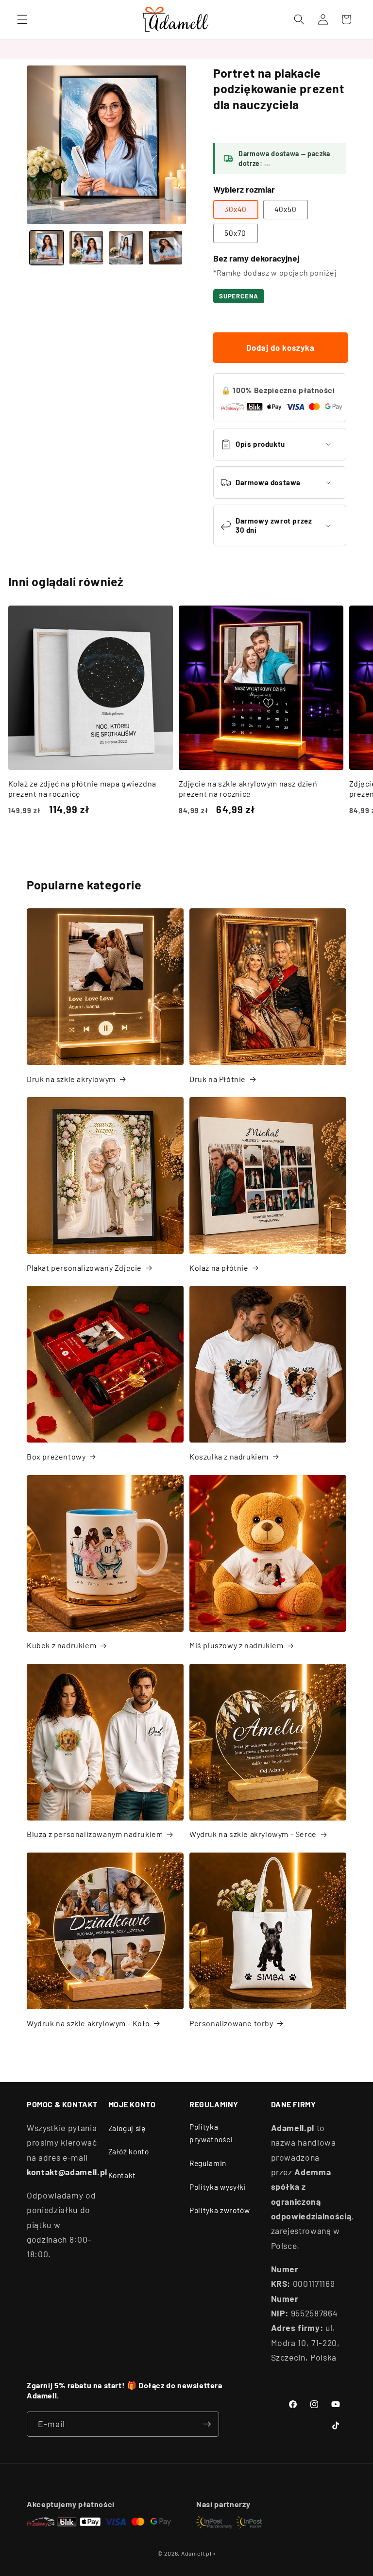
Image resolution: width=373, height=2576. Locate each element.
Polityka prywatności (211, 2133)
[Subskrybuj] (207, 2424)
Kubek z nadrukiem (61, 1645)
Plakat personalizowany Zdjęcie (84, 1268)
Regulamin (208, 2163)
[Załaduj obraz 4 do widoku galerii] (166, 248)
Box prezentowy (56, 1456)
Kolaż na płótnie (219, 1268)
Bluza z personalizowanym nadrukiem (95, 1834)
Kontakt (122, 2175)
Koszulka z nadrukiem (229, 1456)
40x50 (286, 209)
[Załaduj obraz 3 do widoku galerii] (126, 248)
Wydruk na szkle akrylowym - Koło (88, 2023)
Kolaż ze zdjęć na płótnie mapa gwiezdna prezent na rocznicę (82, 788)
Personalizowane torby (231, 2023)
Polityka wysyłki (218, 2187)
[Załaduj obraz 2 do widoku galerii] (86, 248)
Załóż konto (129, 2151)
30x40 (236, 209)
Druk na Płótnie (218, 1079)
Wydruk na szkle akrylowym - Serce (253, 1834)
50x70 (236, 233)
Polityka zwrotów (220, 2210)
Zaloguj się (127, 2128)
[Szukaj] (299, 19)
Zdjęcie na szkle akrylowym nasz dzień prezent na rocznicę (248, 788)
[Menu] (22, 19)
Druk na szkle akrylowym (71, 1079)
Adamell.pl (196, 2553)
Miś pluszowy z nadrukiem (236, 1645)
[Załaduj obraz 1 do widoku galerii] (47, 248)
